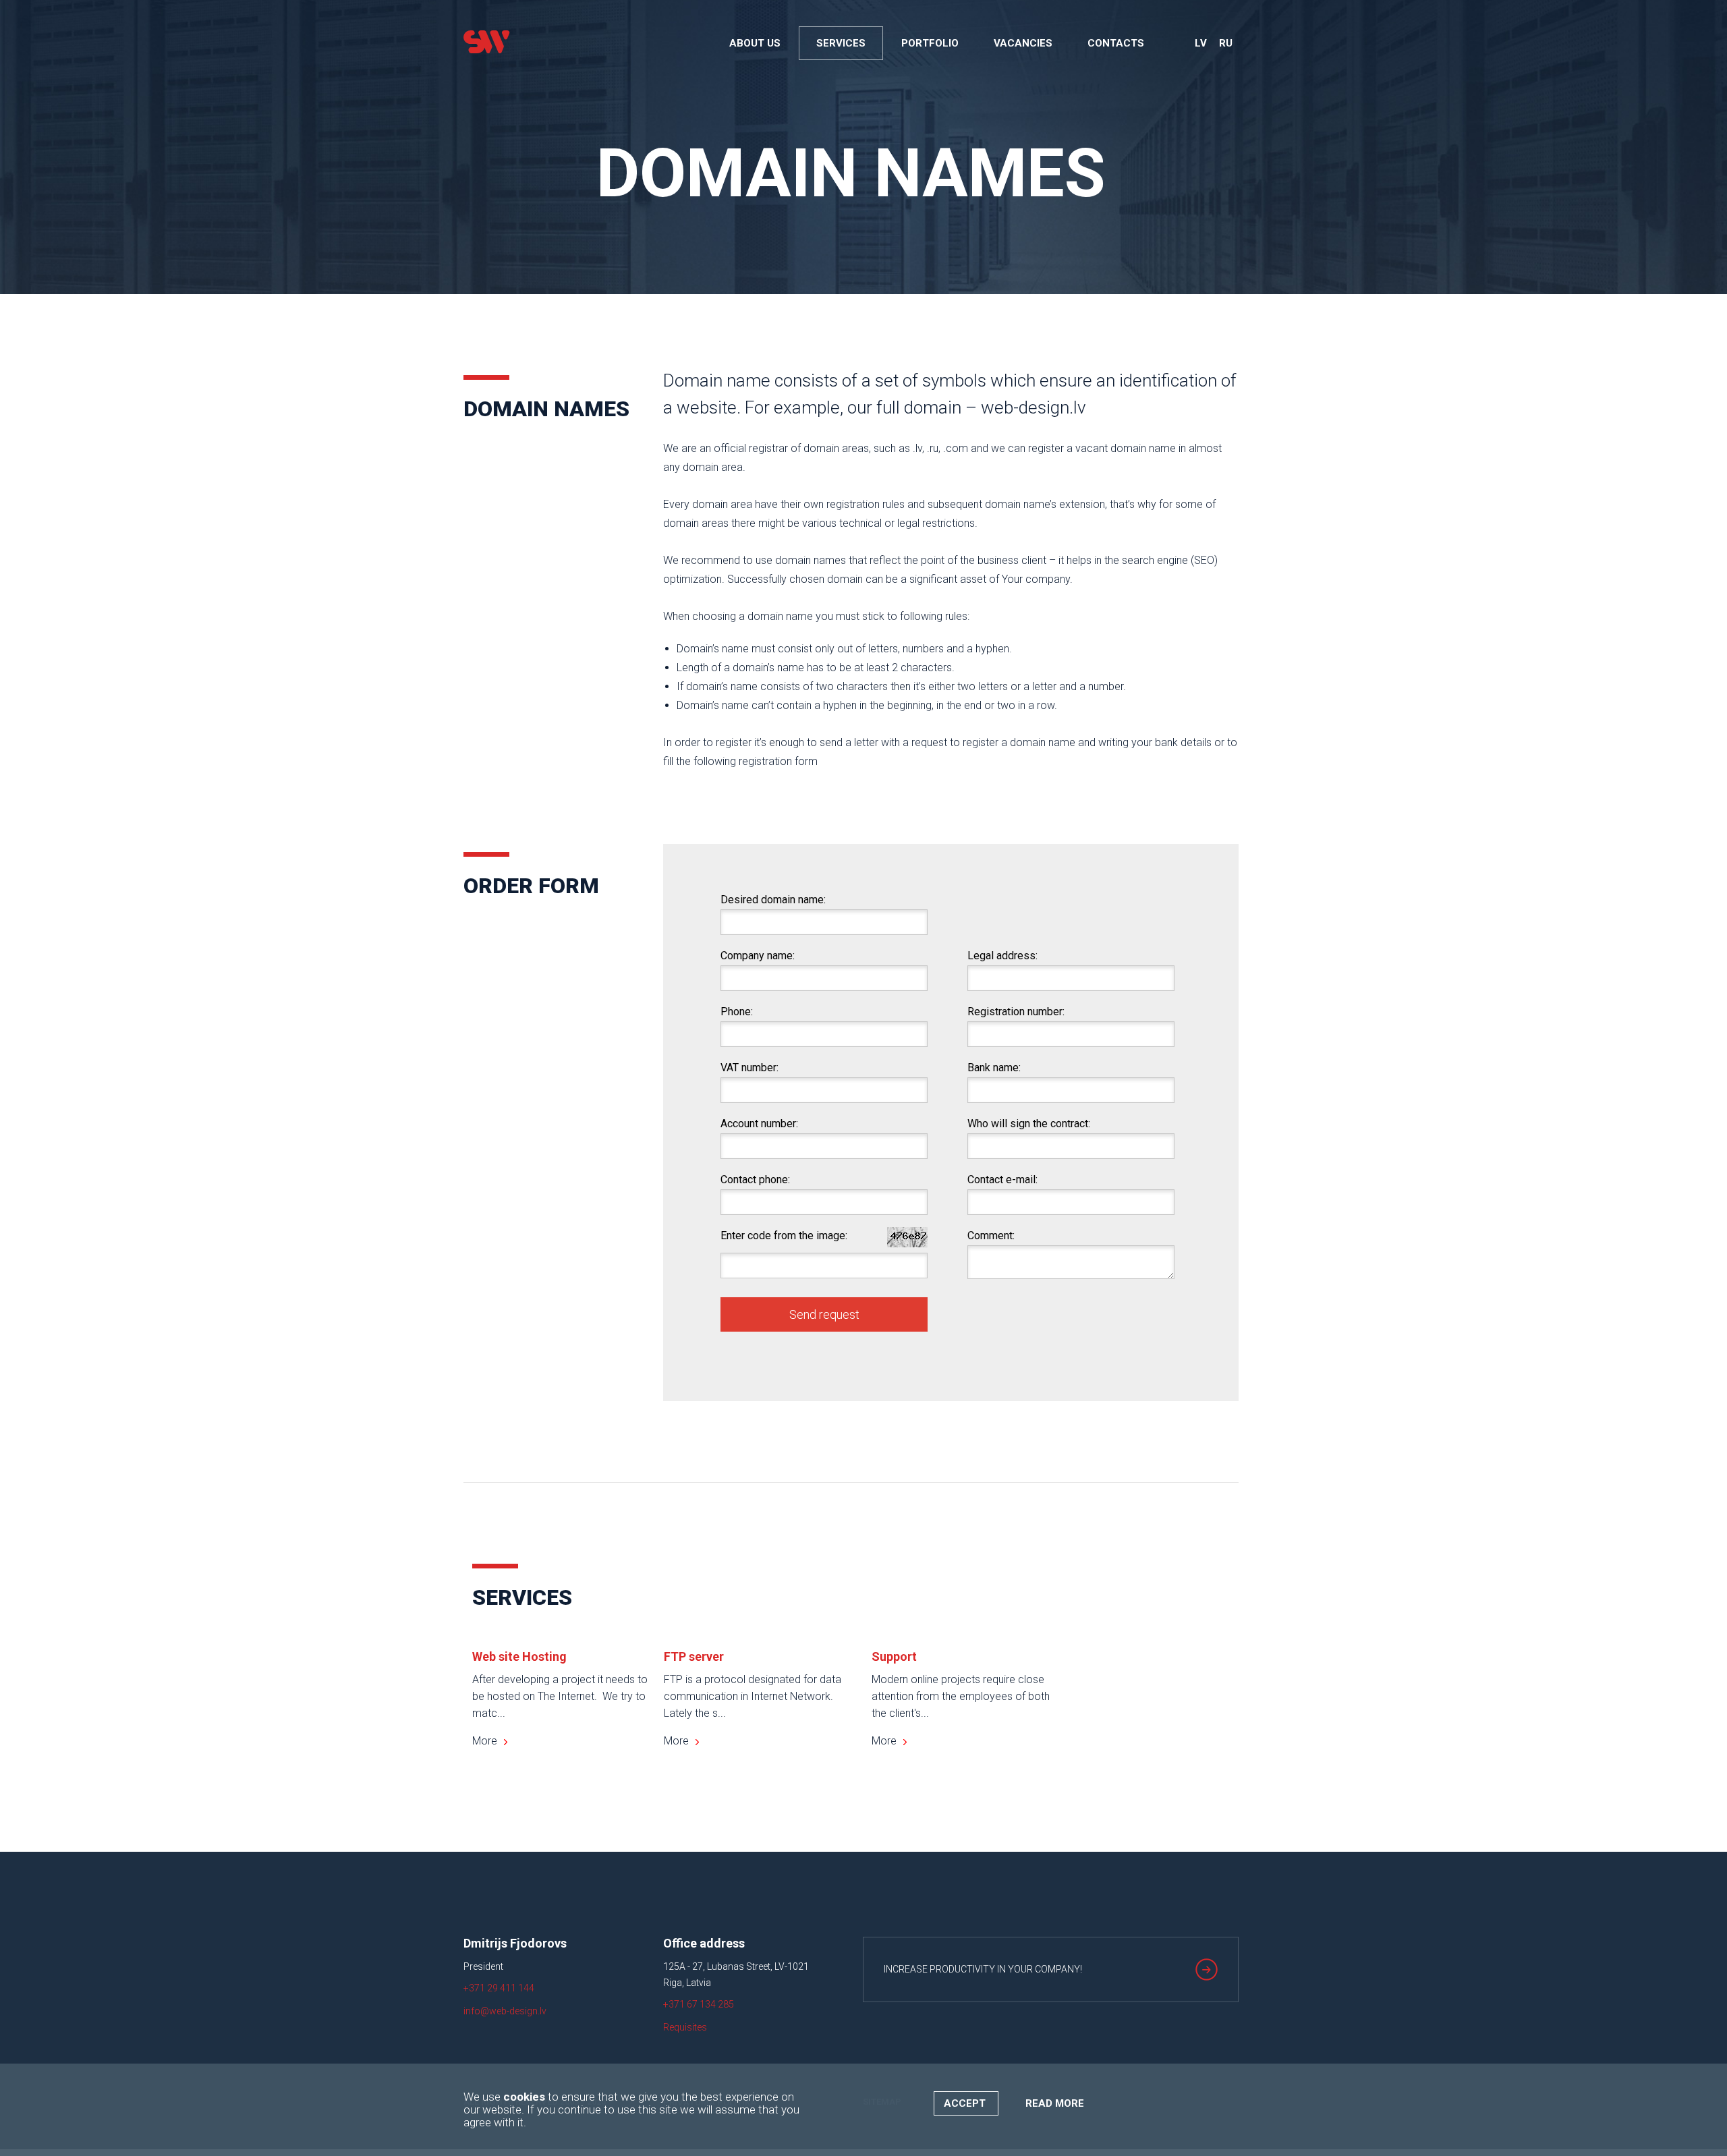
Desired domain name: (773, 900)
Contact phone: (755, 1180)
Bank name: (994, 1068)
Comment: (991, 1236)
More (485, 1741)
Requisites (685, 2027)
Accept (966, 2103)
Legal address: (1002, 956)
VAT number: (749, 1068)
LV (1201, 43)
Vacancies (1023, 43)
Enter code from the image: (784, 1236)
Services (841, 43)
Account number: (759, 1124)
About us (755, 43)
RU (1226, 43)
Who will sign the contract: (1029, 1124)
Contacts (1116, 43)
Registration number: (1016, 1012)
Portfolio (930, 43)
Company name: (758, 956)
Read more (1055, 2103)
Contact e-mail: (1002, 1180)
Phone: (737, 1012)
